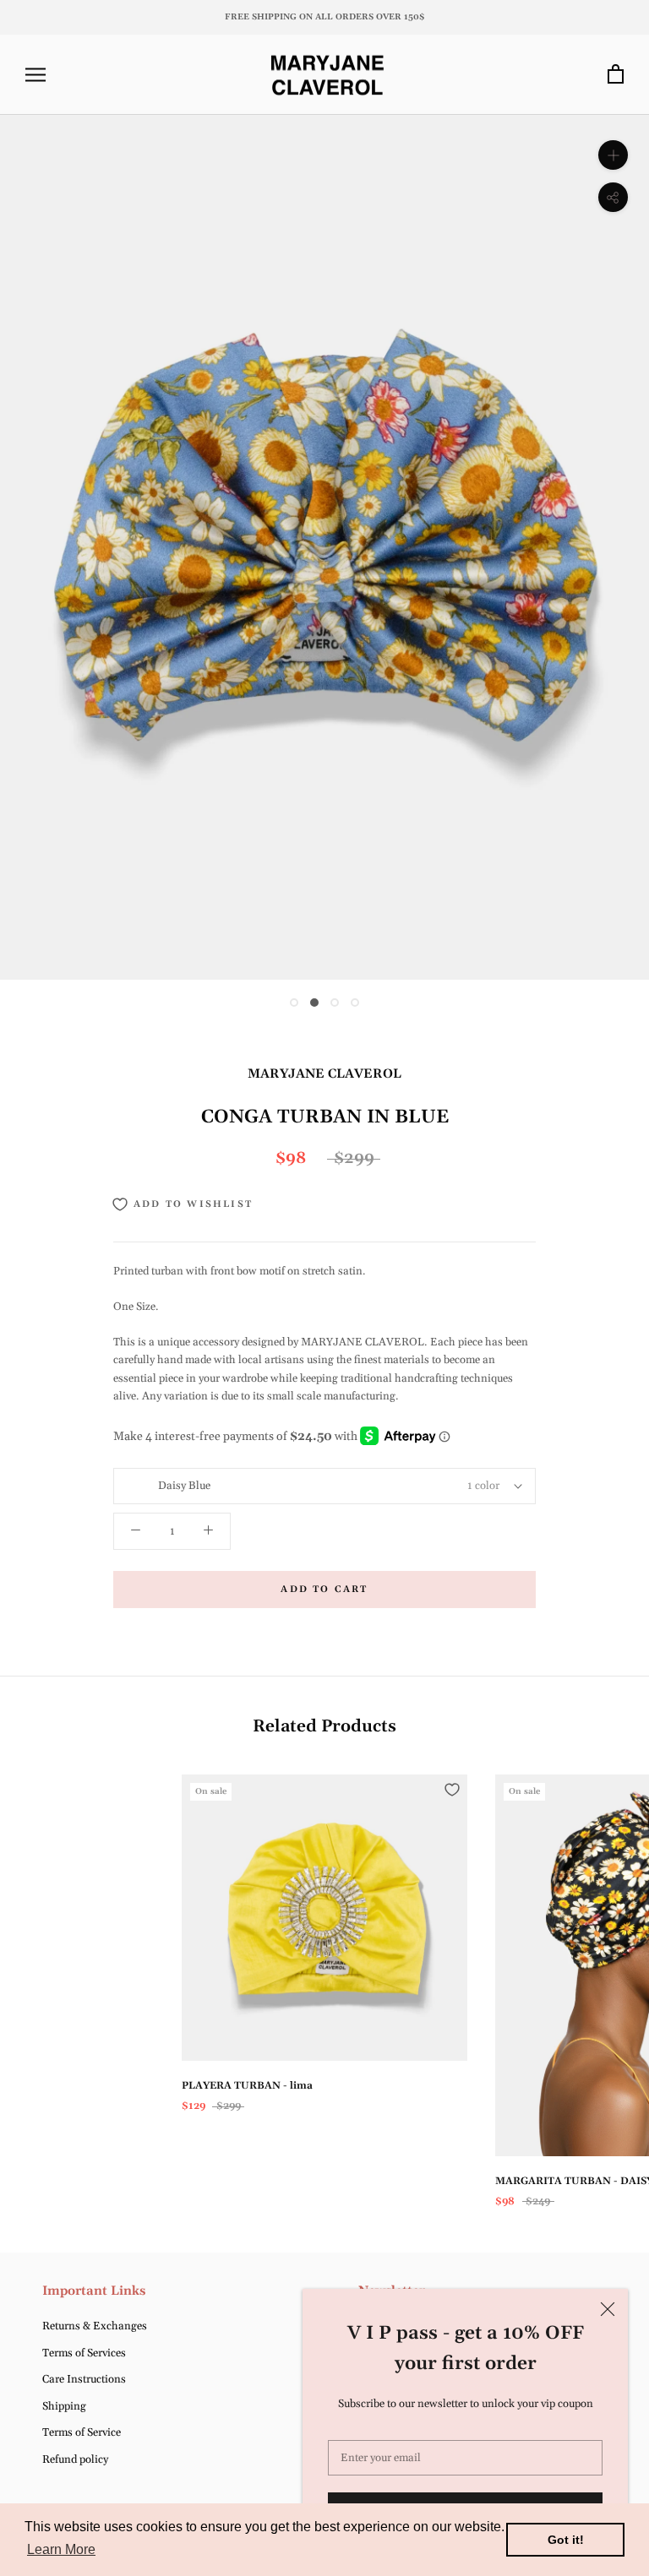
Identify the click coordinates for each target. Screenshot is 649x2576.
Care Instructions (84, 2379)
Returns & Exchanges (95, 2326)
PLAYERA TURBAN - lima (247, 2086)
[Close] (608, 2309)
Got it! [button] (566, 2540)
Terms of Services (84, 2353)
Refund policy (75, 2459)
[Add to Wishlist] (452, 1790)
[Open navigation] (35, 75)
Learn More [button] (61, 2549)
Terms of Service (82, 2432)
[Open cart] (616, 75)
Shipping (64, 2406)
